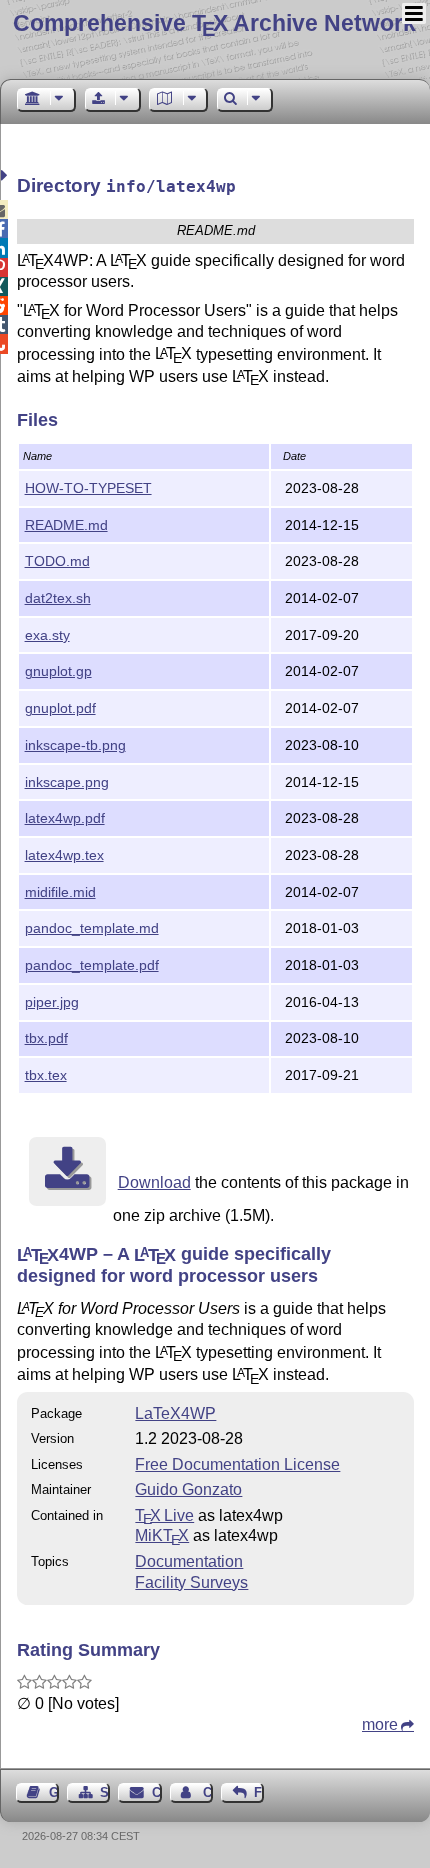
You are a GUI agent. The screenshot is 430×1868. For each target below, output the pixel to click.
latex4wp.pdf (65, 818)
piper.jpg (52, 1002)
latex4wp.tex (64, 855)
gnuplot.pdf (60, 708)
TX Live (164, 1515)
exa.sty (47, 635)
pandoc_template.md (92, 928)
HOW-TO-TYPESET (88, 488)
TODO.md (57, 561)
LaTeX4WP (175, 1413)
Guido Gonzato (188, 1489)
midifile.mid (60, 892)
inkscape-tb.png (75, 745)
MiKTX (162, 1535)
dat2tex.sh (58, 598)
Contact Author (208, 1792)
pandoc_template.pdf (92, 965)
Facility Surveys (191, 1582)
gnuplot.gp (58, 671)
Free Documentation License (237, 1464)
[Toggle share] (6, 175)
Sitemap (105, 1792)
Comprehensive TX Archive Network (214, 23)
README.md (66, 525)
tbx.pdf (46, 1038)
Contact (156, 1792)
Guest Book (54, 1792)
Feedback (259, 1792)
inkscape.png (67, 782)
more (380, 1724)
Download (154, 1182)
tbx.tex (46, 1075)
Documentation (189, 1561)
